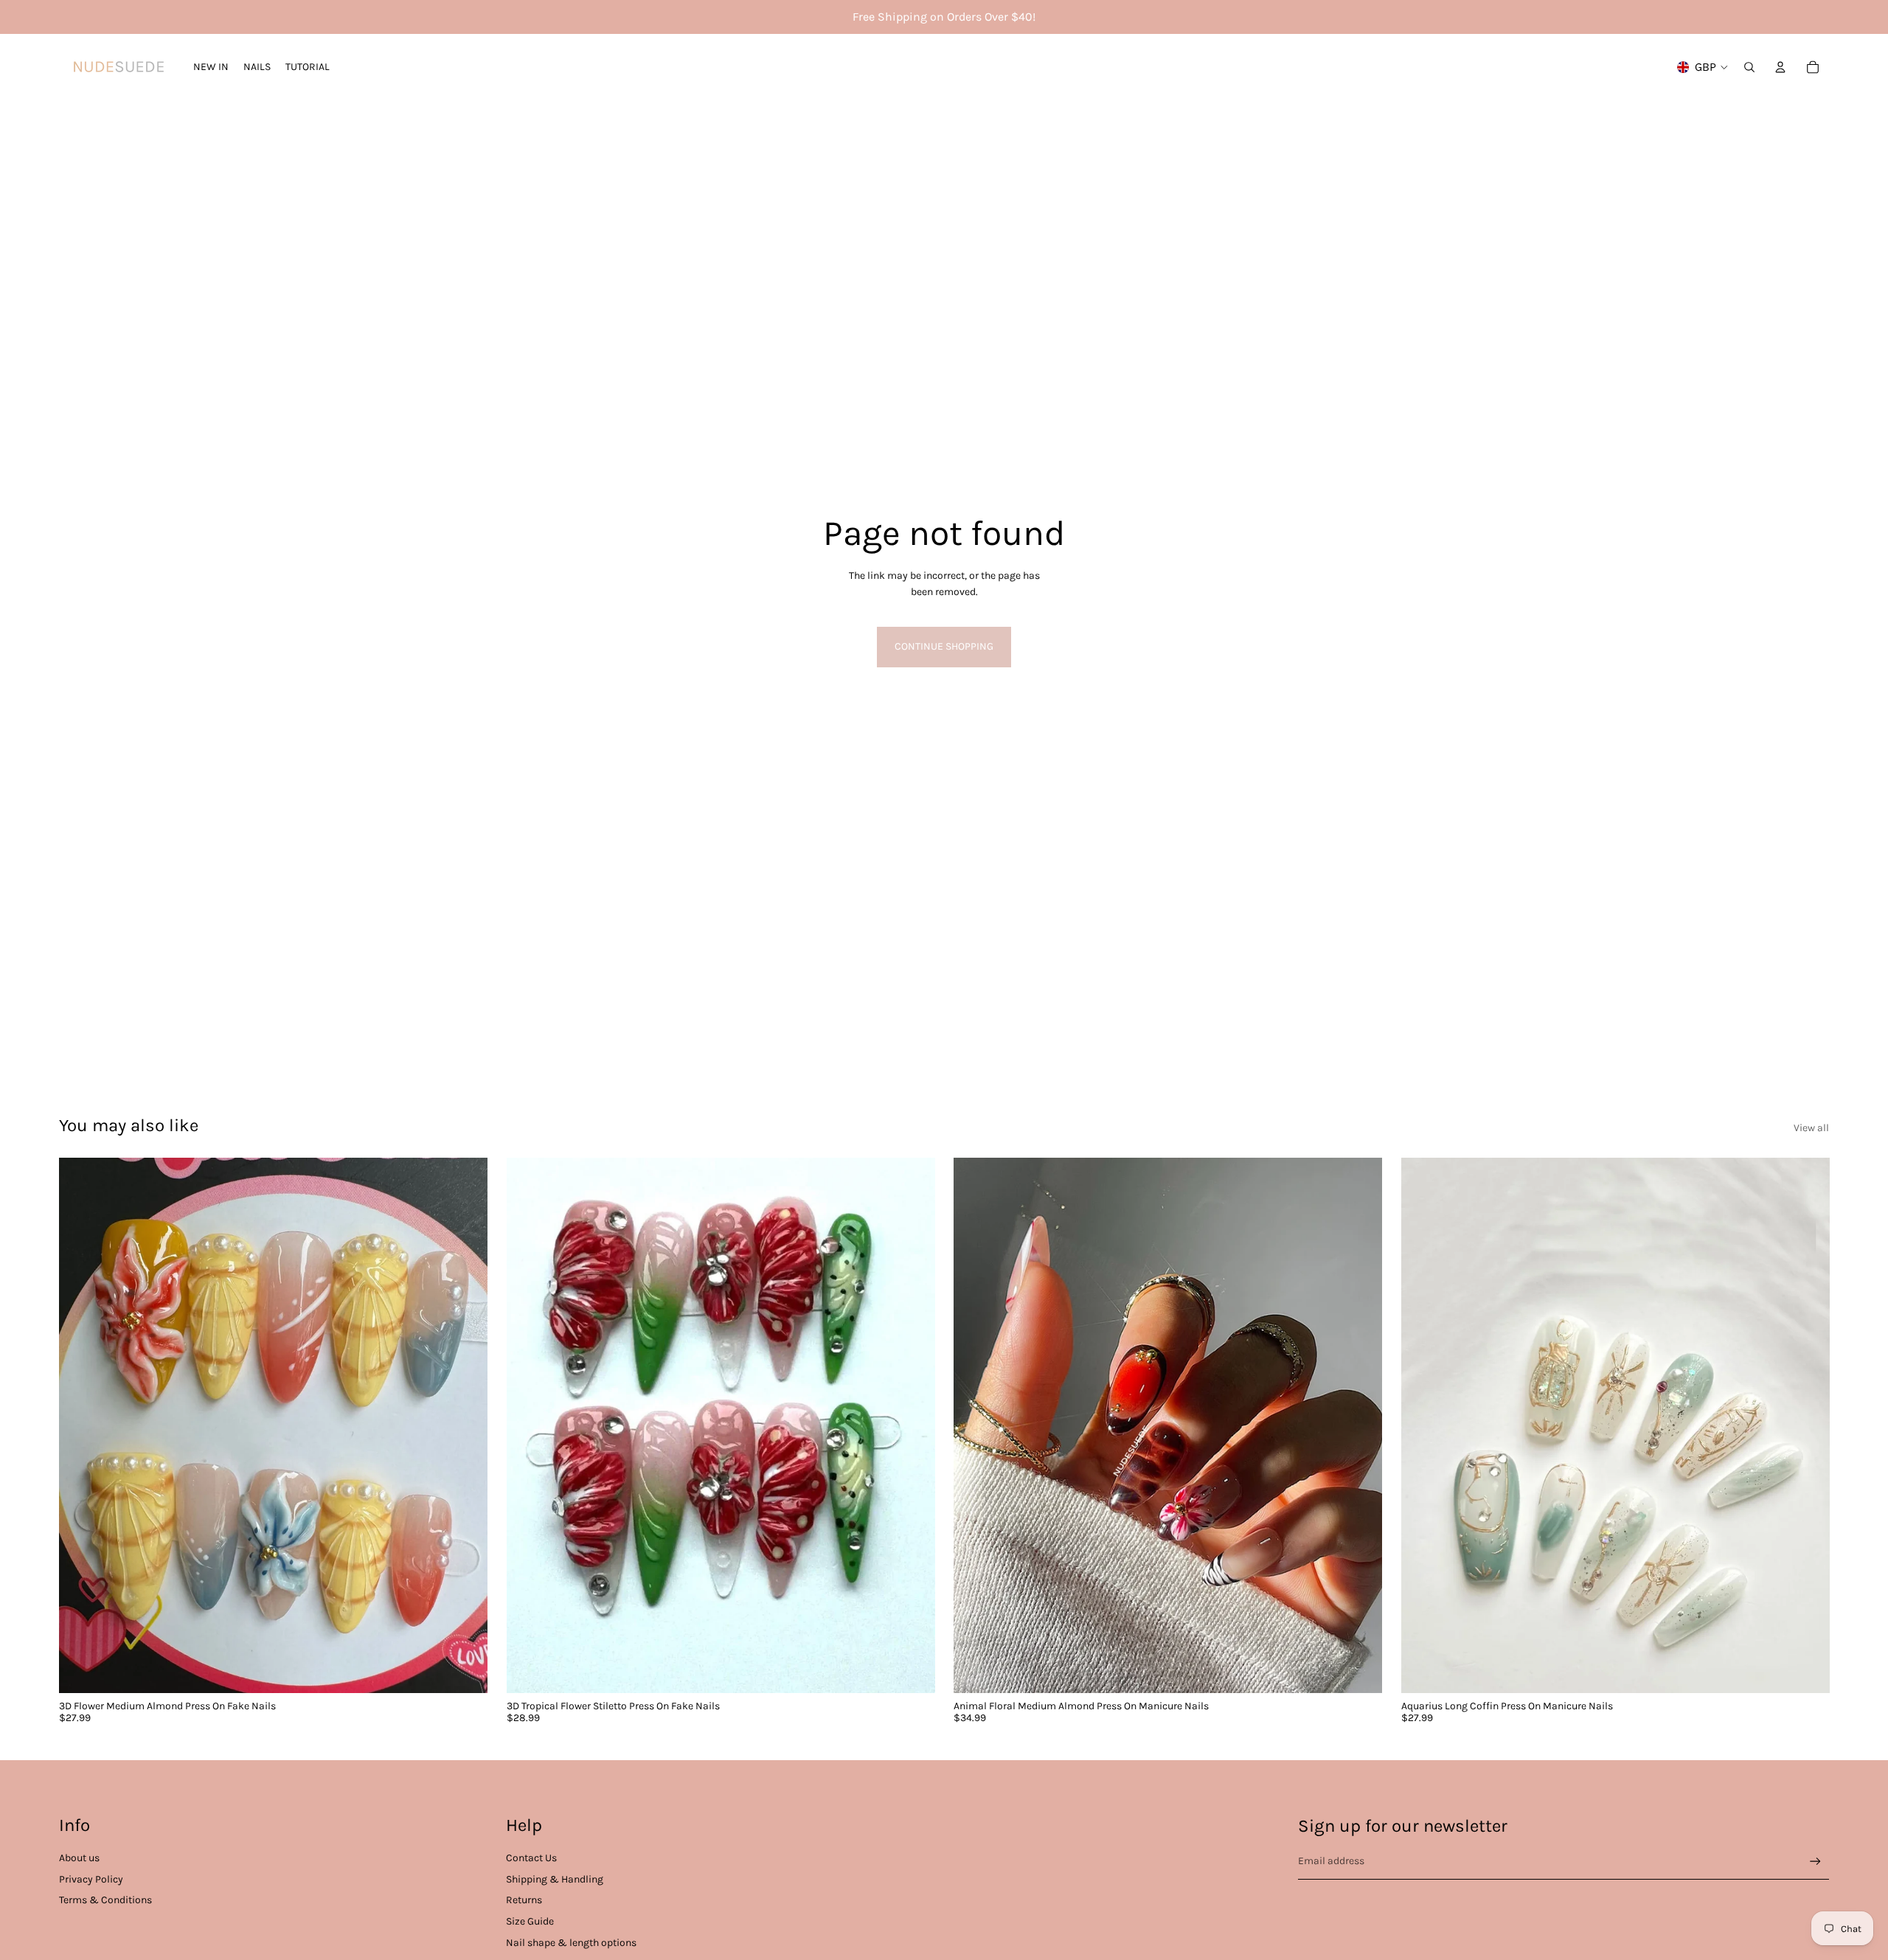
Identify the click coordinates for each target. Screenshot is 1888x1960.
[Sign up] (1815, 1862)
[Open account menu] (1780, 67)
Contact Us (531, 1858)
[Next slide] (912, 1425)
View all (1811, 1128)
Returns (524, 1900)
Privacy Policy (91, 1879)
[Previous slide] (529, 1425)
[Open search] (1749, 67)
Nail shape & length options (571, 1943)
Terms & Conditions (105, 1900)
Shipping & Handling (555, 1879)
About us (79, 1858)
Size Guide (530, 1921)
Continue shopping (944, 646)
